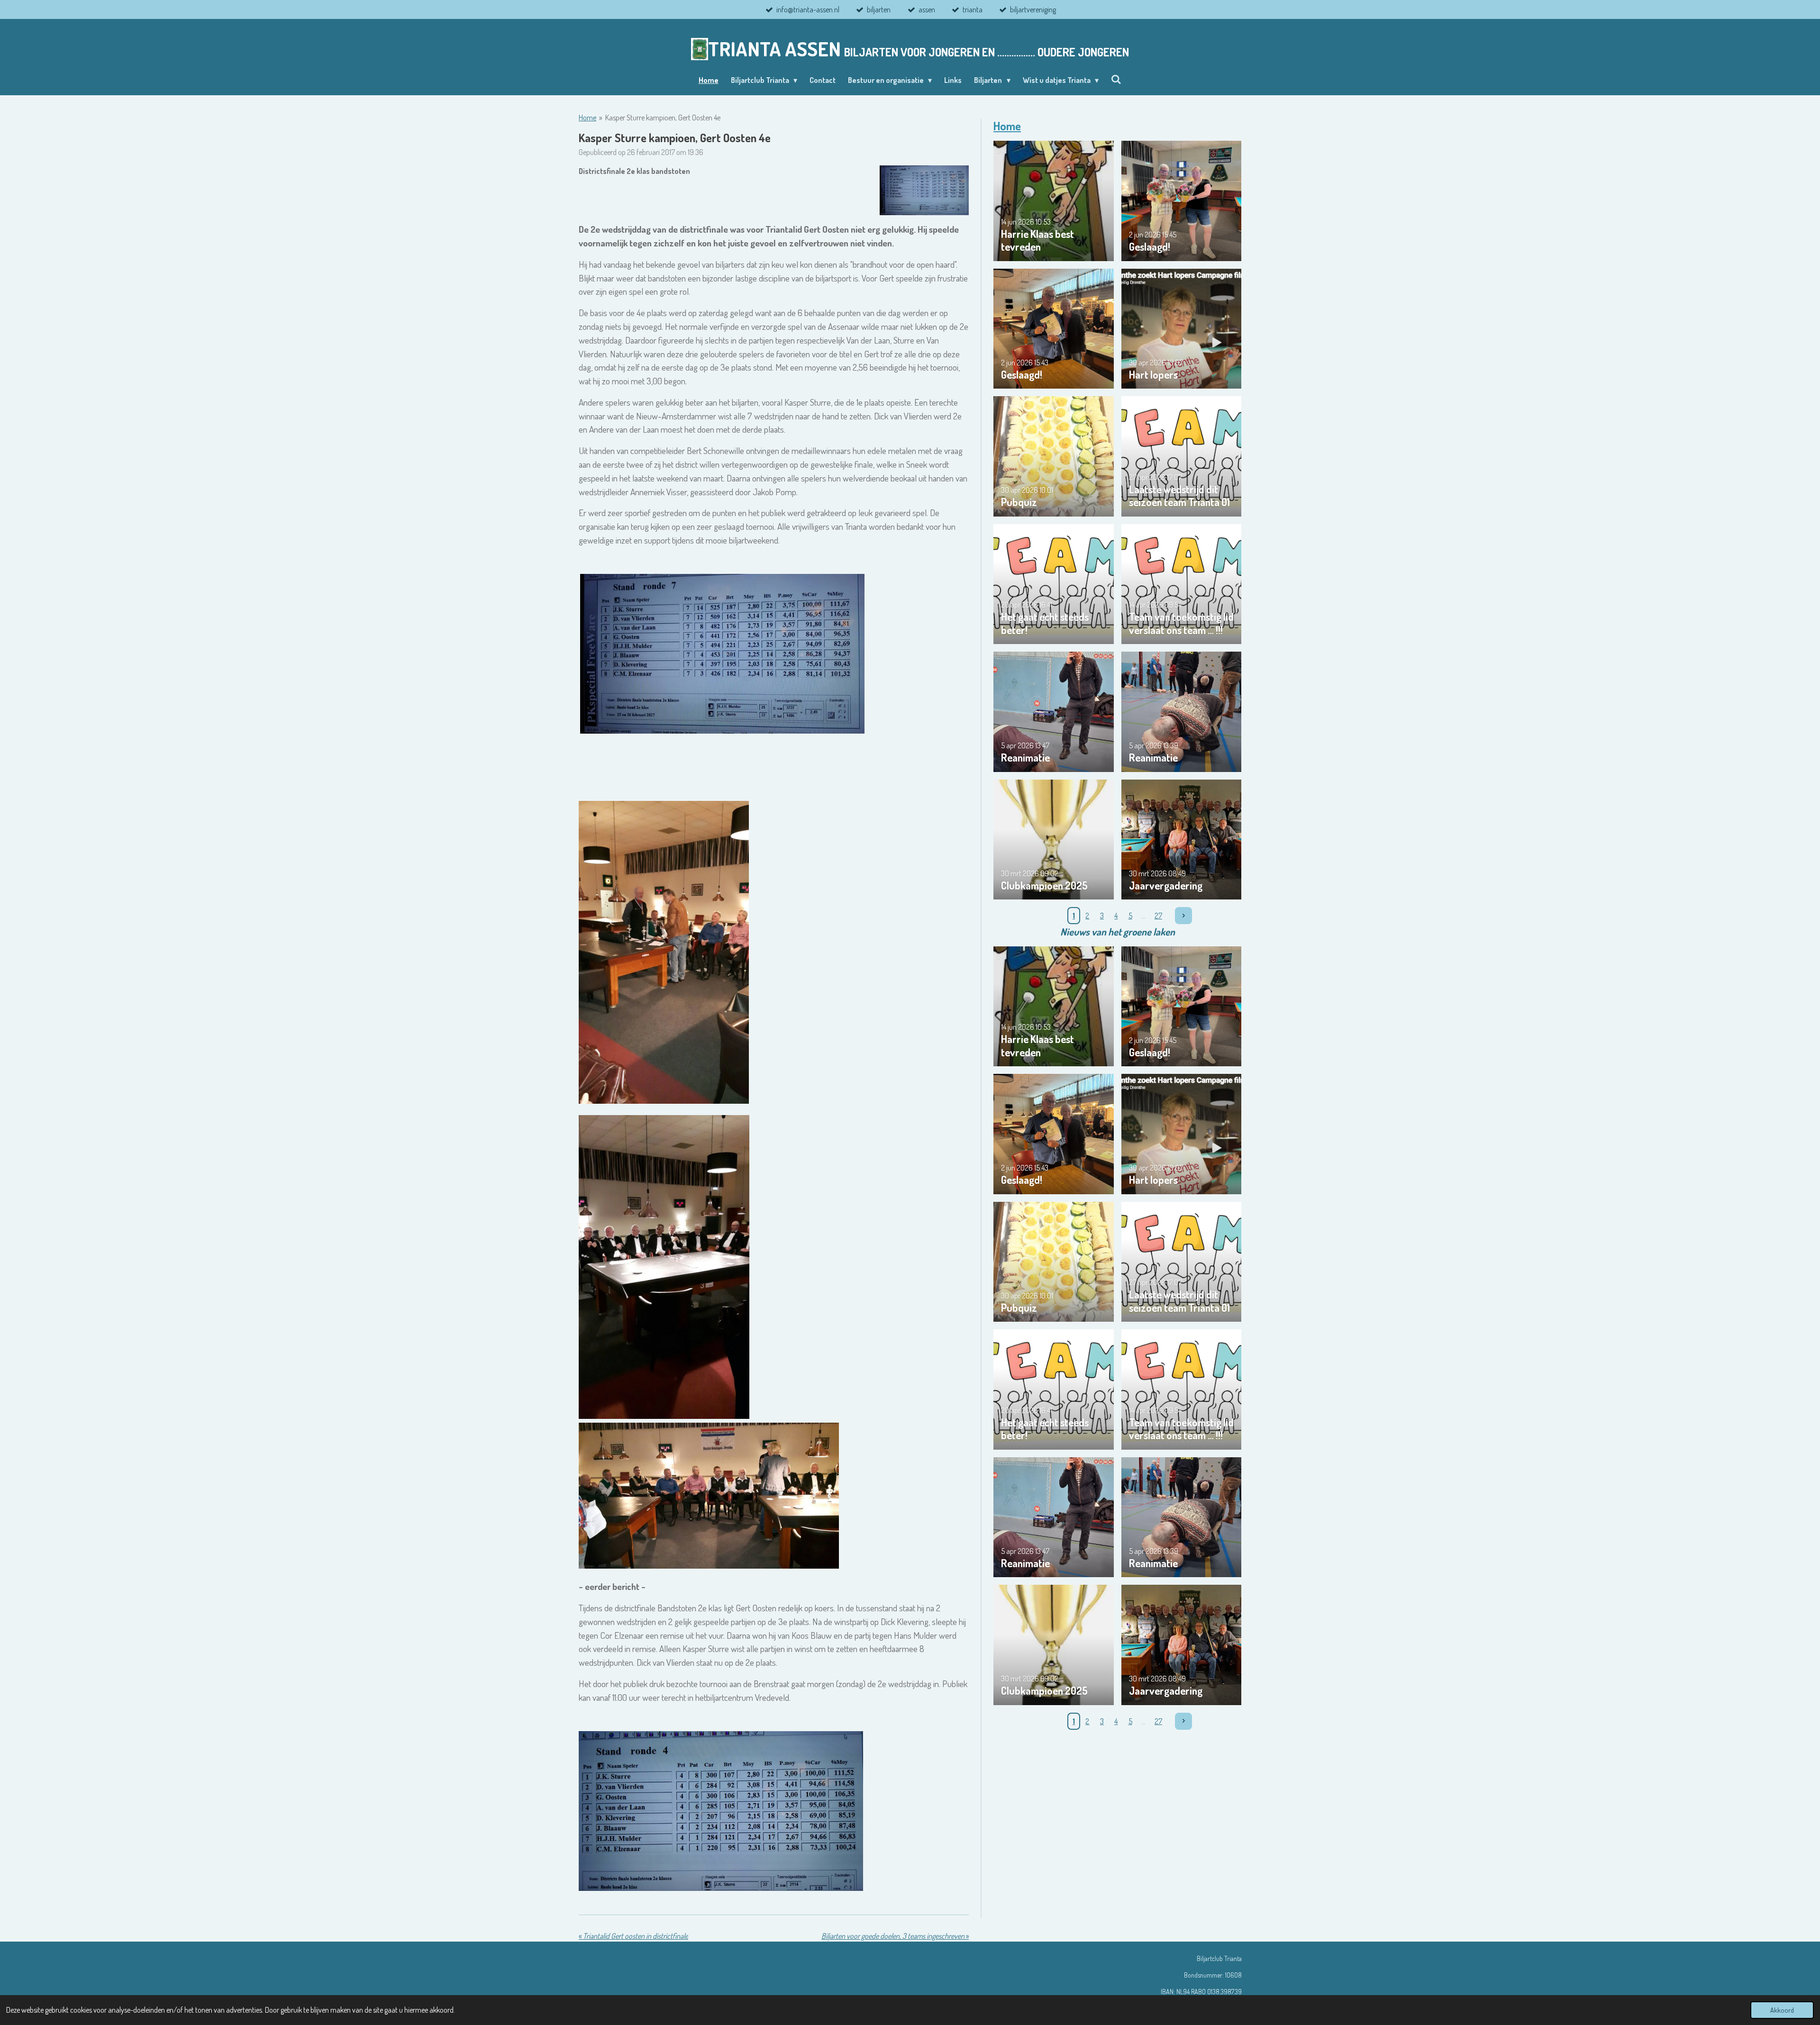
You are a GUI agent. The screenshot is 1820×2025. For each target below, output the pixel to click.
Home (587, 118)
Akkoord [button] (1782, 2010)
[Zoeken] (1116, 79)
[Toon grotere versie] (924, 191)
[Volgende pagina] (1183, 916)
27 (1158, 916)
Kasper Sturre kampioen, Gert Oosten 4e (663, 118)
